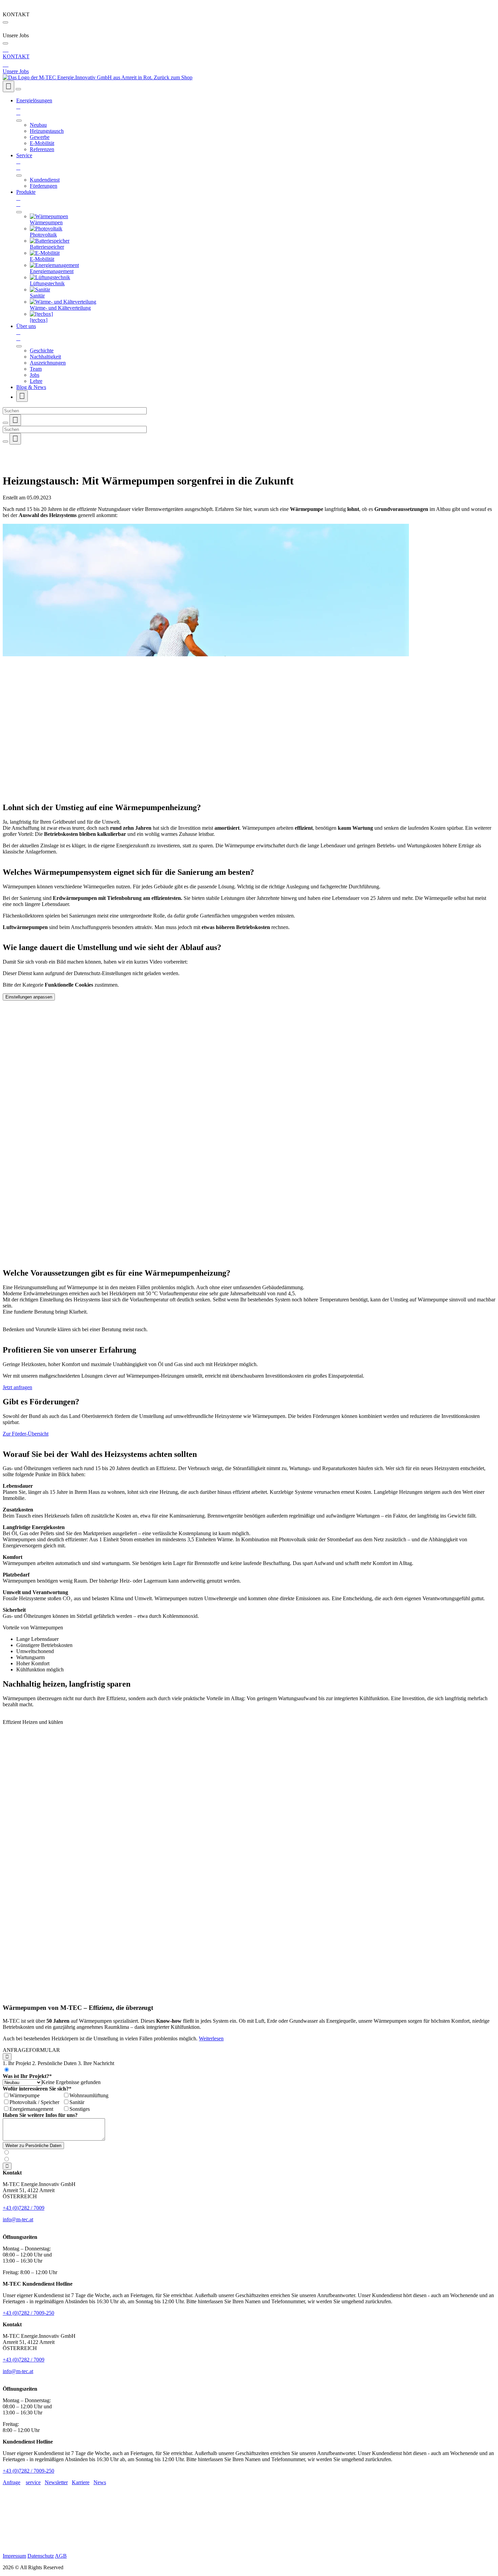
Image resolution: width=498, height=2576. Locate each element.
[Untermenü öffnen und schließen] (19, 121)
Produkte (26, 198)
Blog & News (31, 387)
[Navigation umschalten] (18, 89)
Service (24, 161)
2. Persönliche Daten (54, 2063)
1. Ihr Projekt (17, 2063)
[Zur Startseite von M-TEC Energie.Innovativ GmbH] (78, 77)
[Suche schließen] (5, 423)
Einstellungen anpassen (29, 997)
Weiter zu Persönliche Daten (33, 2146)
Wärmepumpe (25, 2095)
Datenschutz (41, 2556)
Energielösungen (34, 107)
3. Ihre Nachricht (96, 2063)
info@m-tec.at (18, 2219)
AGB (61, 2556)
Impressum (14, 2556)
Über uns (26, 332)
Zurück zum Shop (173, 77)
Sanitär (77, 2102)
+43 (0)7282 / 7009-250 (28, 2313)
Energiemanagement (31, 2109)
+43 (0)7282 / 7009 (24, 2208)
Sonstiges (80, 2109)
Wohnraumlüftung (89, 2095)
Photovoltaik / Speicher (34, 2102)
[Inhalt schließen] (5, 22)
